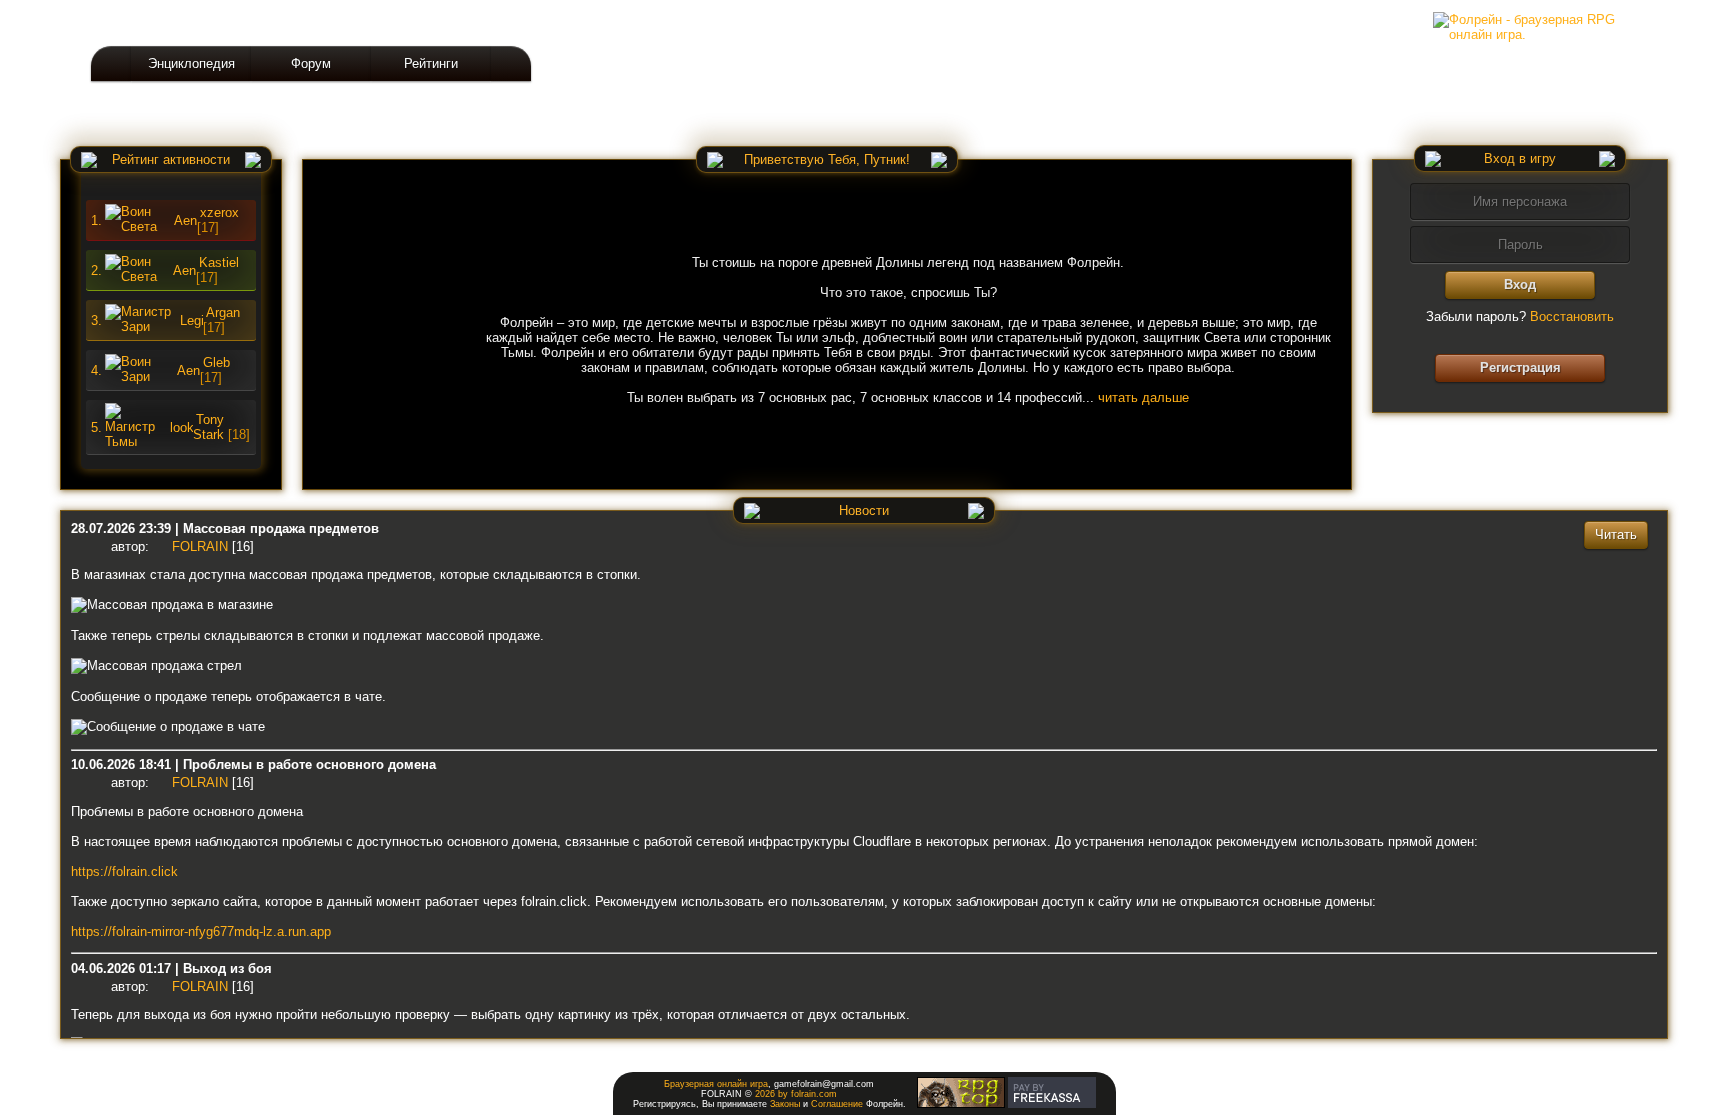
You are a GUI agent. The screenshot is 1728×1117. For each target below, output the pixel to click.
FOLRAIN (200, 546)
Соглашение (837, 1104)
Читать (1616, 534)
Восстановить (1572, 316)
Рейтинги (431, 63)
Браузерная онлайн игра (716, 1084)
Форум (311, 63)
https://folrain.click (124, 871)
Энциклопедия (191, 63)
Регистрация (1520, 367)
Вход (1520, 284)
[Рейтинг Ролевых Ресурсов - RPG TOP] (961, 1105)
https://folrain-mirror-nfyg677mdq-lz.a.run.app (201, 931)
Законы (785, 1104)
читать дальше (1143, 397)
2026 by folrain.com (796, 1094)
